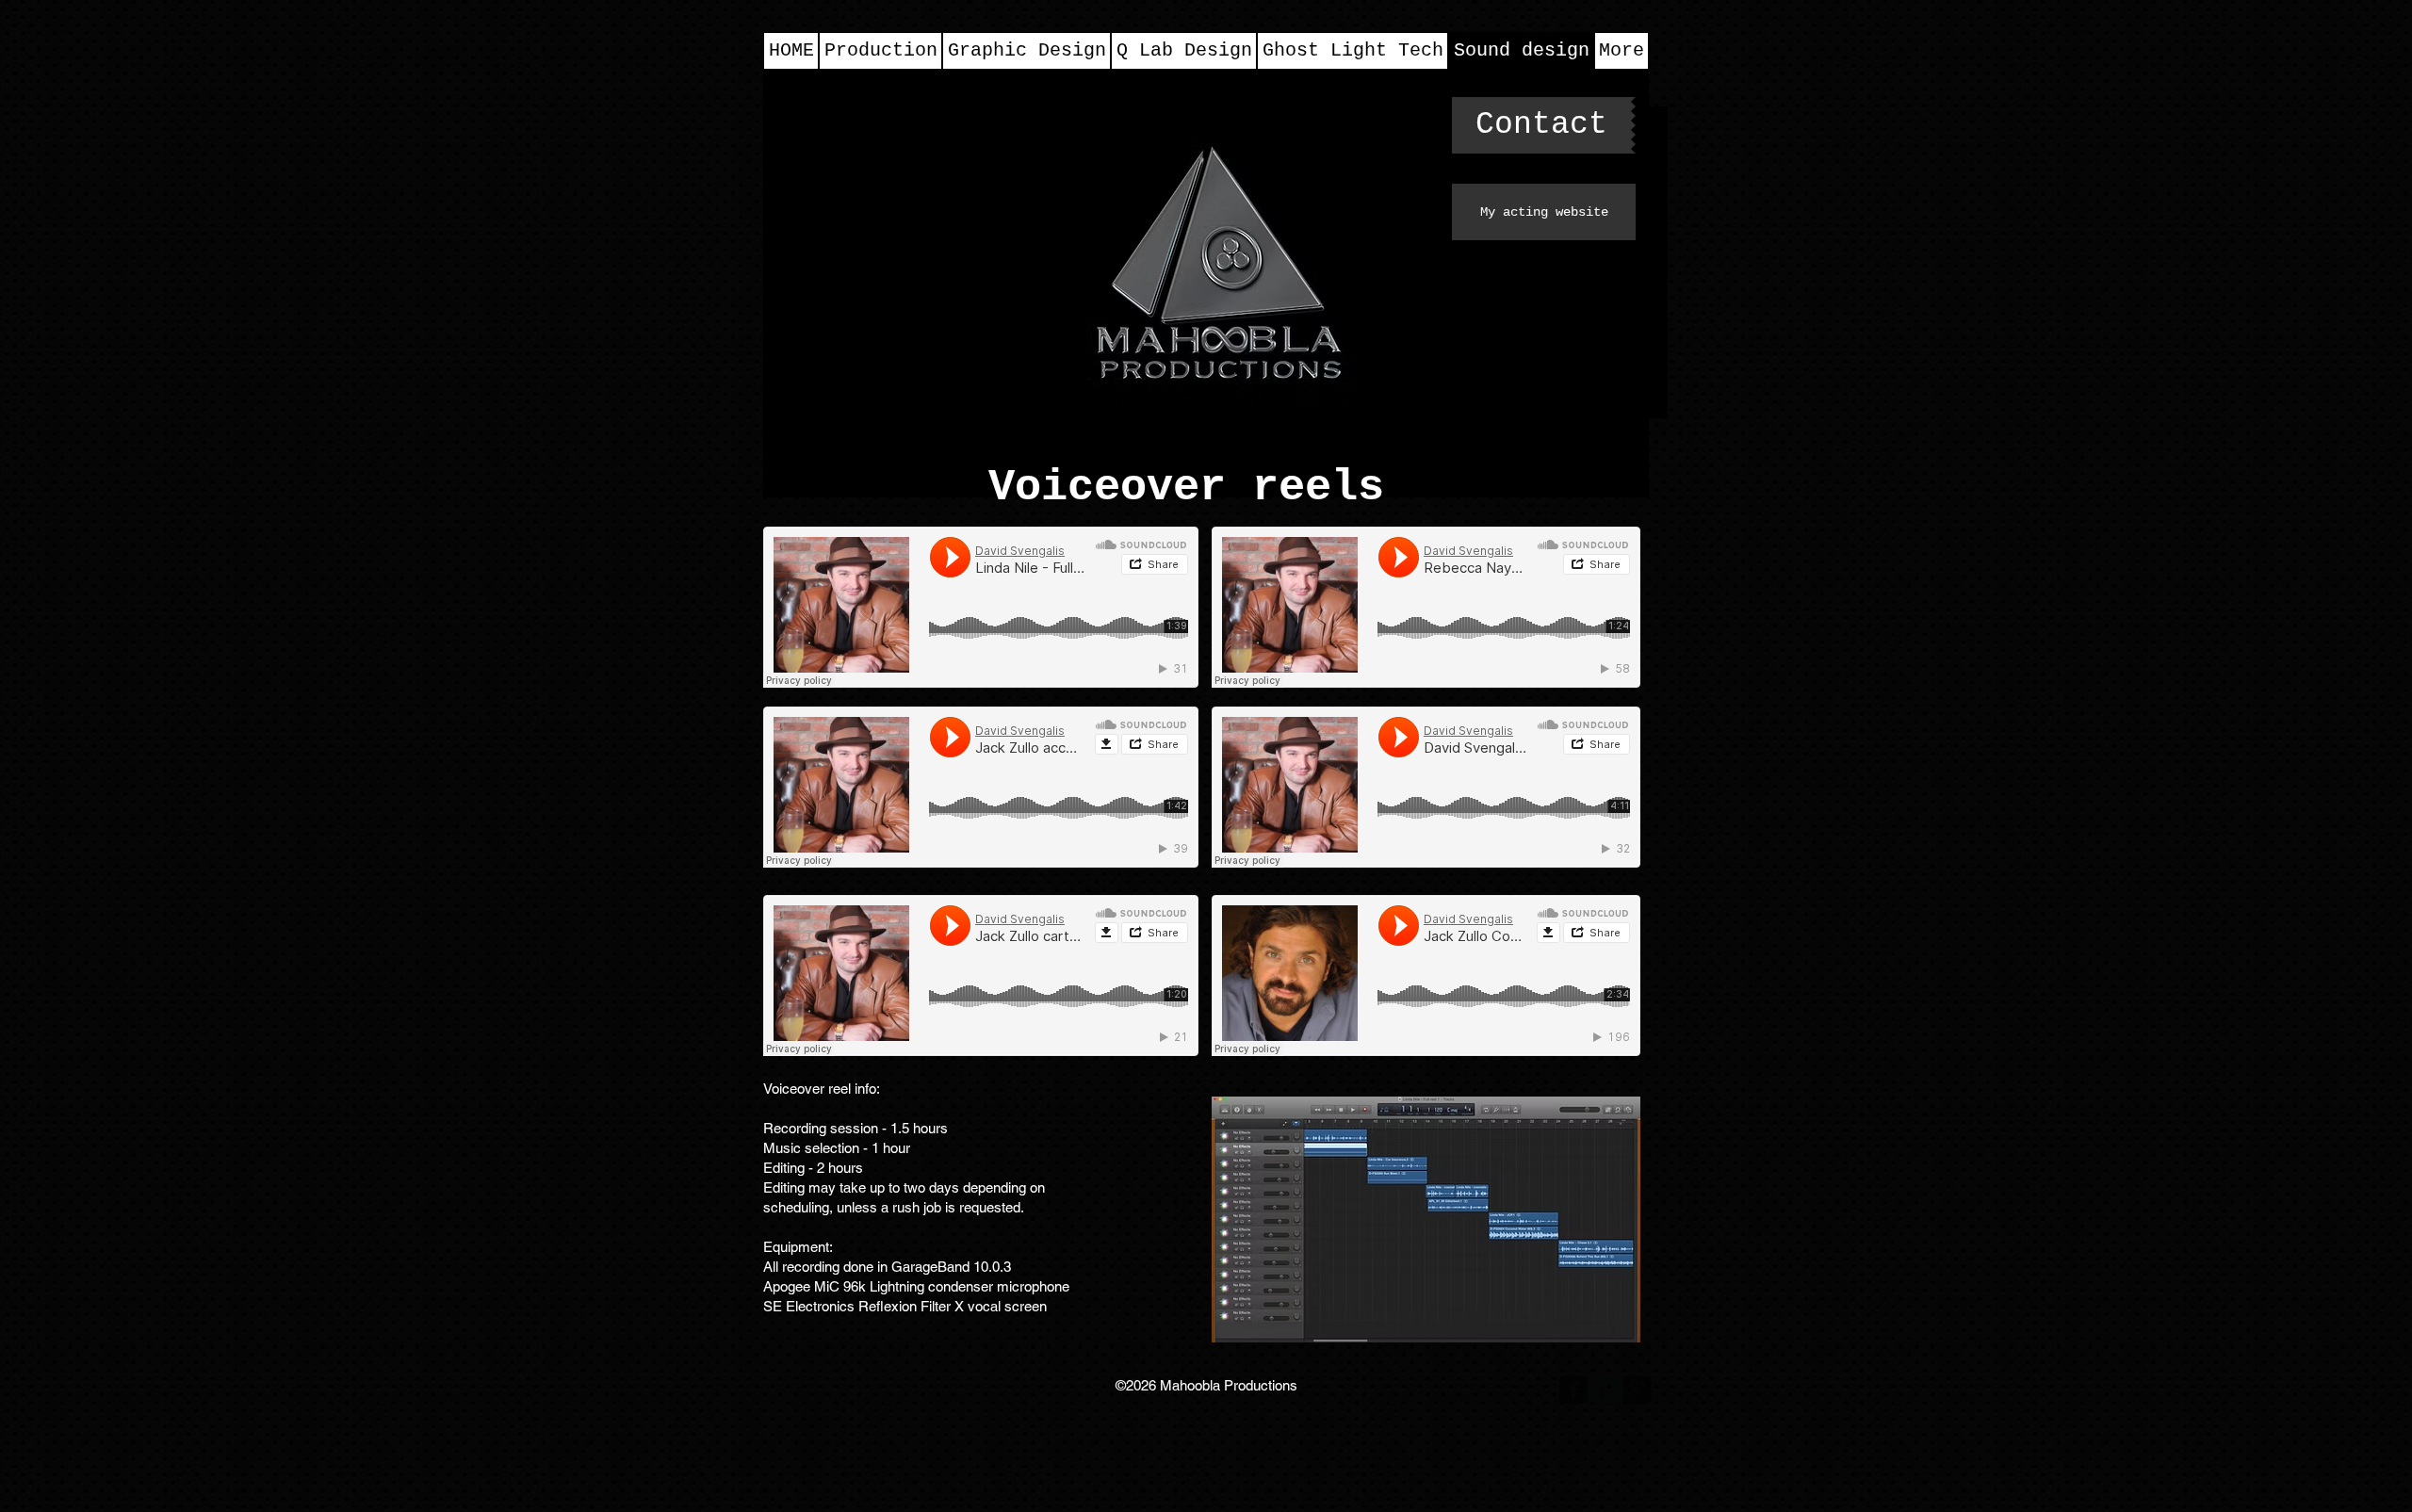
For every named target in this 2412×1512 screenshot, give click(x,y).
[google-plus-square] (1638, 1390)
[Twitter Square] (1605, 1390)
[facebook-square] (1573, 1390)
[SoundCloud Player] (981, 607)
